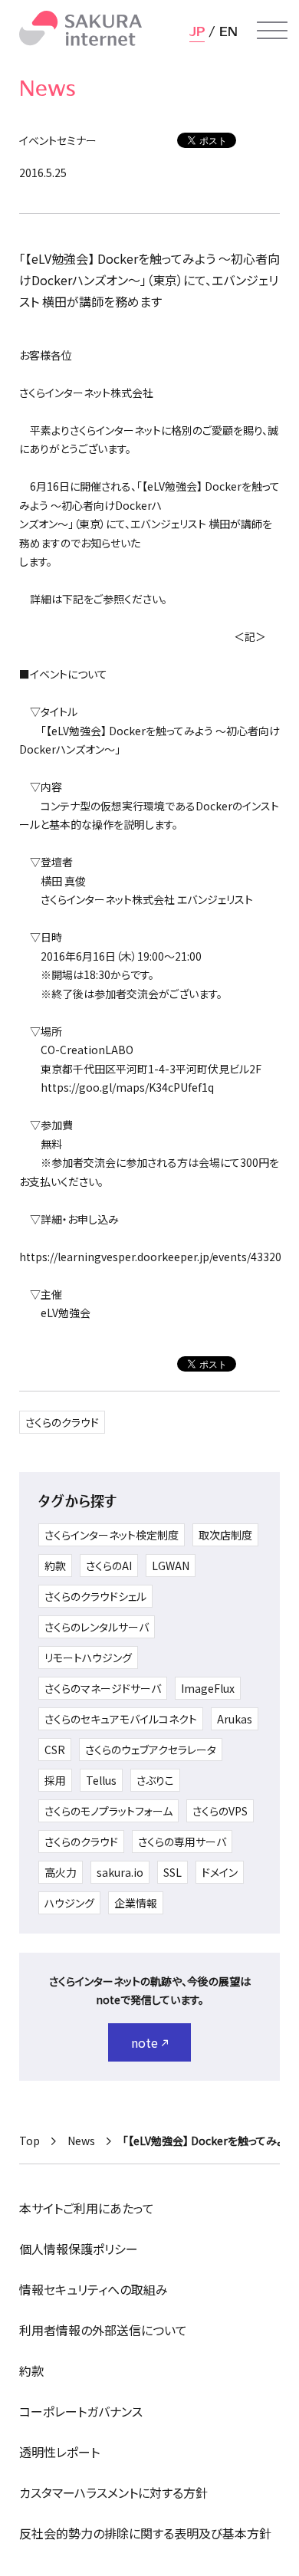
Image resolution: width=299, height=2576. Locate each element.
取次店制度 (225, 1535)
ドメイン (220, 1872)
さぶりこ (155, 1780)
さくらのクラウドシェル (95, 1596)
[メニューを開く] (272, 31)
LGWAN (171, 1566)
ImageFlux (208, 1688)
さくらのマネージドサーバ (103, 1688)
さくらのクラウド (62, 1422)
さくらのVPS (220, 1811)
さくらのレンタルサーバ (97, 1627)
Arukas (235, 1719)
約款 (55, 1566)
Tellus (101, 1780)
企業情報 (136, 1903)
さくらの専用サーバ (182, 1842)
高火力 (61, 1872)
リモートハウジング (88, 1658)
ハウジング (69, 1903)
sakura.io (120, 1872)
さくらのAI (109, 1566)
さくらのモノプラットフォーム (108, 1811)
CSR (55, 1750)
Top (30, 2141)
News (81, 2141)
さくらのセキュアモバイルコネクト (121, 1719)
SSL (172, 1872)
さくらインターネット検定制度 (112, 1535)
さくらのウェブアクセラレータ (151, 1750)
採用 (55, 1780)
